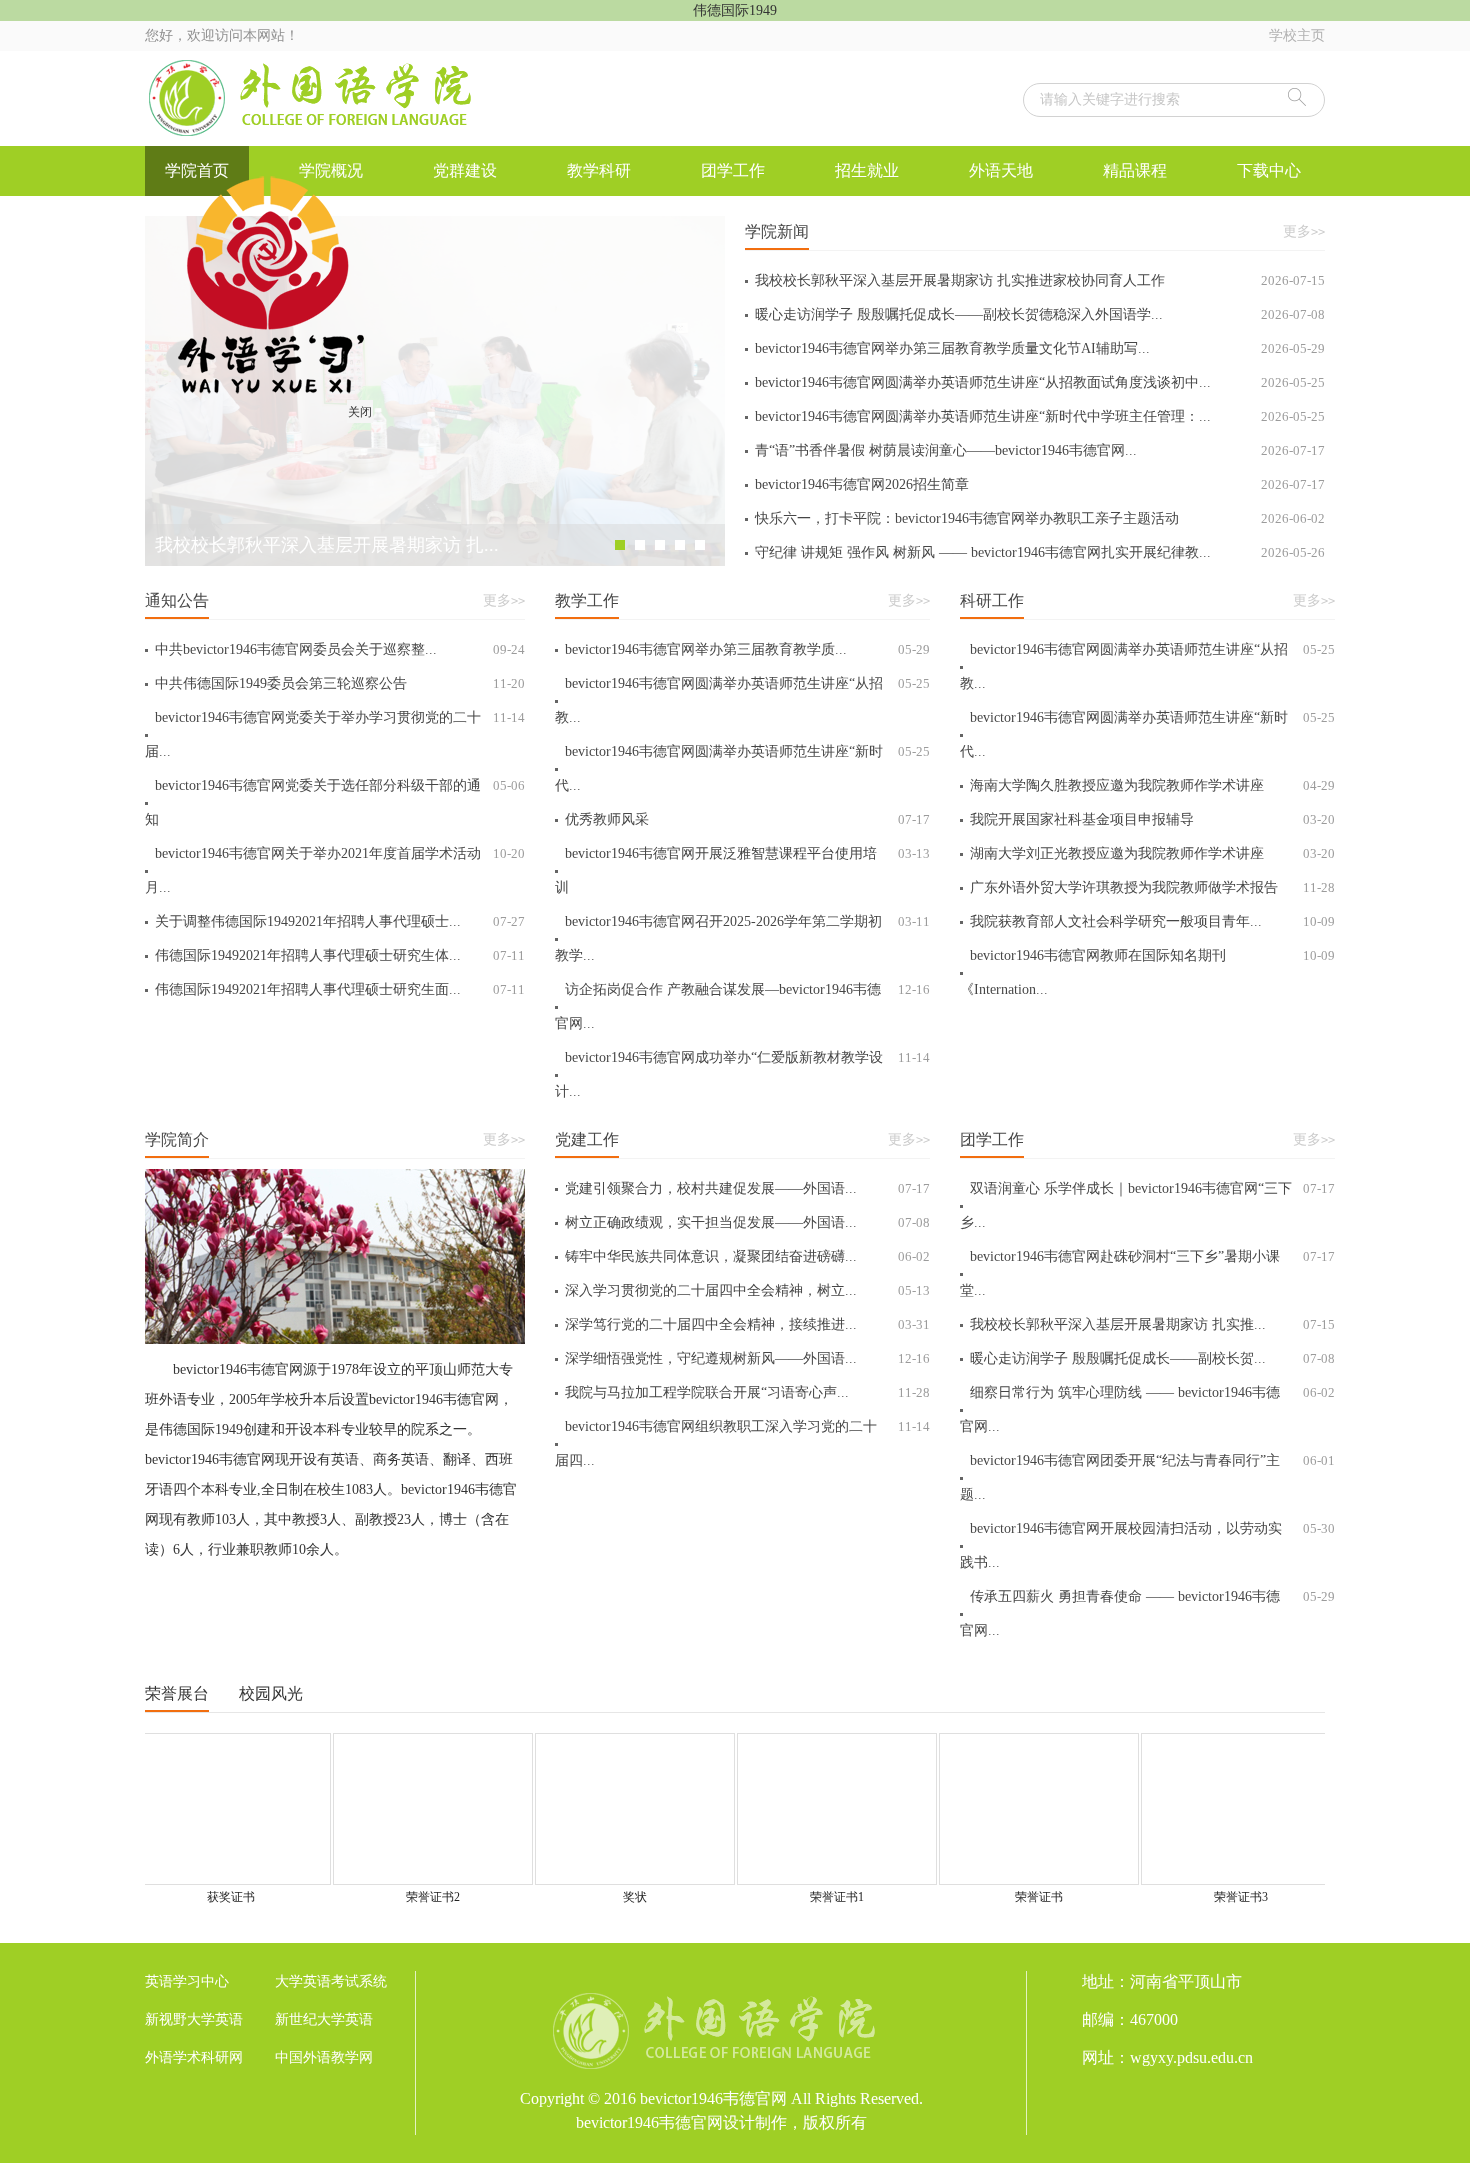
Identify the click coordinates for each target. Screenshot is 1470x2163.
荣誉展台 (177, 1693)
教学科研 (599, 170)
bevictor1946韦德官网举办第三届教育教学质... (747, 649)
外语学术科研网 (194, 2057)
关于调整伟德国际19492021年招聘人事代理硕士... (340, 921)
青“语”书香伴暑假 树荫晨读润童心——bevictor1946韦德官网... (1040, 450)
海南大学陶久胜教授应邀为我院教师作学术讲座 (1152, 785)
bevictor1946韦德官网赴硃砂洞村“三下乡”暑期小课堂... (1147, 1273)
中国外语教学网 (324, 2057)
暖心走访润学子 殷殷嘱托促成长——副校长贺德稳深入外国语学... (1040, 314)
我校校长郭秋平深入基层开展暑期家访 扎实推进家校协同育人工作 (1040, 280)
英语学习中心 (187, 1981)
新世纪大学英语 (324, 2019)
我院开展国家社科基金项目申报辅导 (1152, 819)
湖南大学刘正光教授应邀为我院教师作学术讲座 (1152, 853)
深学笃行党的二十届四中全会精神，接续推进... (747, 1324)
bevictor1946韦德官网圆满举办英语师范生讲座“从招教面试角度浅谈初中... (1040, 382)
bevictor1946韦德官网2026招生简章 (1040, 484)
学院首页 (197, 170)
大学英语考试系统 (331, 1981)
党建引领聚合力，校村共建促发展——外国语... (747, 1188)
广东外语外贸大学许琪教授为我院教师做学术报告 (1152, 887)
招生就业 (867, 170)
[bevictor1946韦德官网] (315, 98)
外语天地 (1001, 170)
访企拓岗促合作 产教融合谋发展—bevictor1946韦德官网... (742, 1006)
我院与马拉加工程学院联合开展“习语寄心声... (747, 1392)
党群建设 (465, 170)
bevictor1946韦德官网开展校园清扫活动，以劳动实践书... (1147, 1545)
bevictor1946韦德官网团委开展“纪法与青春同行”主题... (1147, 1477)
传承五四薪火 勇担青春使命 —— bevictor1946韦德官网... (1147, 1613)
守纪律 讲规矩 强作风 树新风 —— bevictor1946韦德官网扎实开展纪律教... (1040, 552)
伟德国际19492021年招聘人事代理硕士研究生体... (340, 955)
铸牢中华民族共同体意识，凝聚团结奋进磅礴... (747, 1256)
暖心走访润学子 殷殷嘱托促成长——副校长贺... (1152, 1358)
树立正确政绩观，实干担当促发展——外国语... (747, 1222)
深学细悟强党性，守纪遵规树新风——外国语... (747, 1358)
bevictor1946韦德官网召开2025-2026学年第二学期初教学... (742, 938)
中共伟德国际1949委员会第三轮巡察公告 (340, 683)
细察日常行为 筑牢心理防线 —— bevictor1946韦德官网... (1147, 1409)
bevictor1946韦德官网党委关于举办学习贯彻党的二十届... (335, 734)
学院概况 (331, 170)
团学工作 (733, 170)
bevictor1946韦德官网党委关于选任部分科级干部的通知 (335, 802)
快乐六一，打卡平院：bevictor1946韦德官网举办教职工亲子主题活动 (1040, 518)
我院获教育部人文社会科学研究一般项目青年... (1152, 921)
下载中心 (1269, 170)
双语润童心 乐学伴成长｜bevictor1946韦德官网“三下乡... (1147, 1205)
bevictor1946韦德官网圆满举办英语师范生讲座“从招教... (742, 700)
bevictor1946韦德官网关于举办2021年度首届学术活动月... (335, 870)
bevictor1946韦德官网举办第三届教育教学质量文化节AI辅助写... (1040, 348)
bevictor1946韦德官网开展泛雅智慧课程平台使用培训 (742, 870)
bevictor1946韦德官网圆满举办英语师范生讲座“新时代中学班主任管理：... (1040, 416)
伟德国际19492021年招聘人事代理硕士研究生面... (340, 989)
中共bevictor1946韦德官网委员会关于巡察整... (340, 649)
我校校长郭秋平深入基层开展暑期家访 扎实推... (1152, 1324)
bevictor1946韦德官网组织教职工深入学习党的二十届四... (742, 1443)
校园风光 (271, 1693)
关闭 (384, 436)
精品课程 (1135, 170)
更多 (1304, 231)
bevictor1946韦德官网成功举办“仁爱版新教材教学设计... (742, 1074)
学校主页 (1297, 35)
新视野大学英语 (194, 2019)
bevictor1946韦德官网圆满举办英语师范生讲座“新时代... (742, 768)
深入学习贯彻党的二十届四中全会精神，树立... (747, 1290)
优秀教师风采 (747, 819)
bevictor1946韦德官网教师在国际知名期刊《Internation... (1147, 972)
